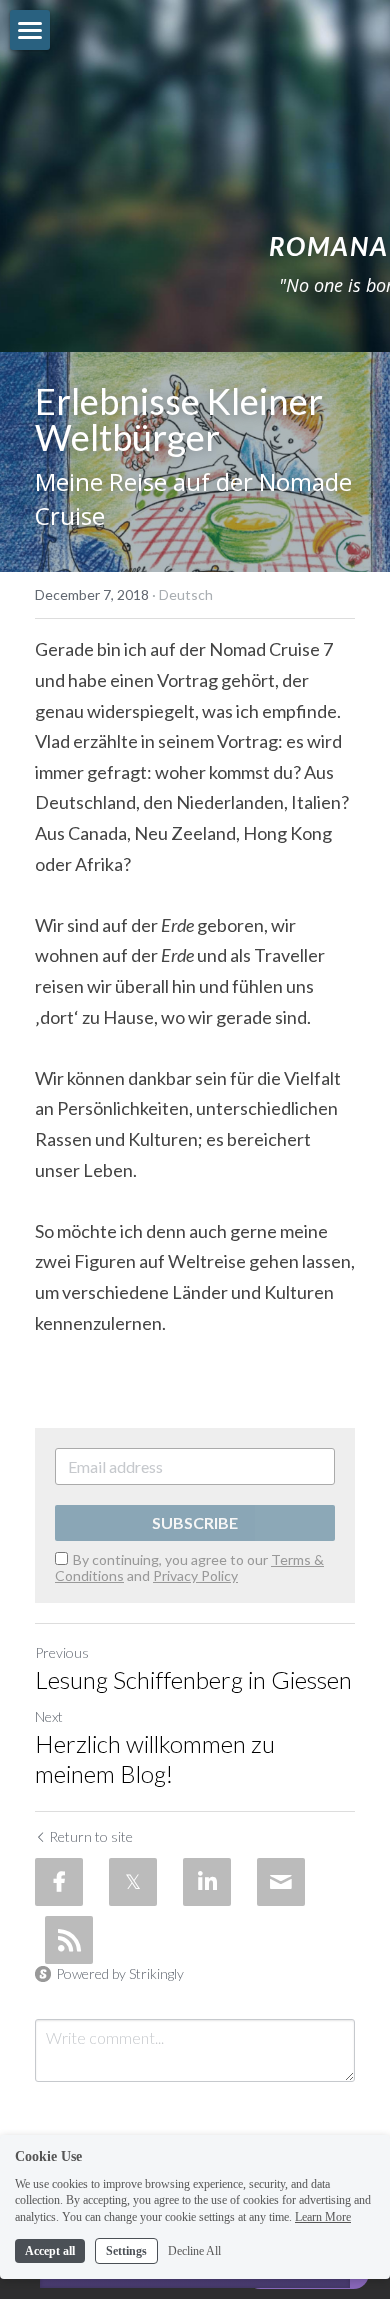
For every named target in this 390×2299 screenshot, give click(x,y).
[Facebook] (59, 1882)
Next (49, 1716)
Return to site (91, 1836)
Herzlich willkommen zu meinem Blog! (155, 1758)
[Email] (281, 1882)
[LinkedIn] (207, 1882)
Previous (62, 1652)
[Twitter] (133, 1882)
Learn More (323, 2217)
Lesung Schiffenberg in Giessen (193, 1679)
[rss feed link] (69, 1940)
